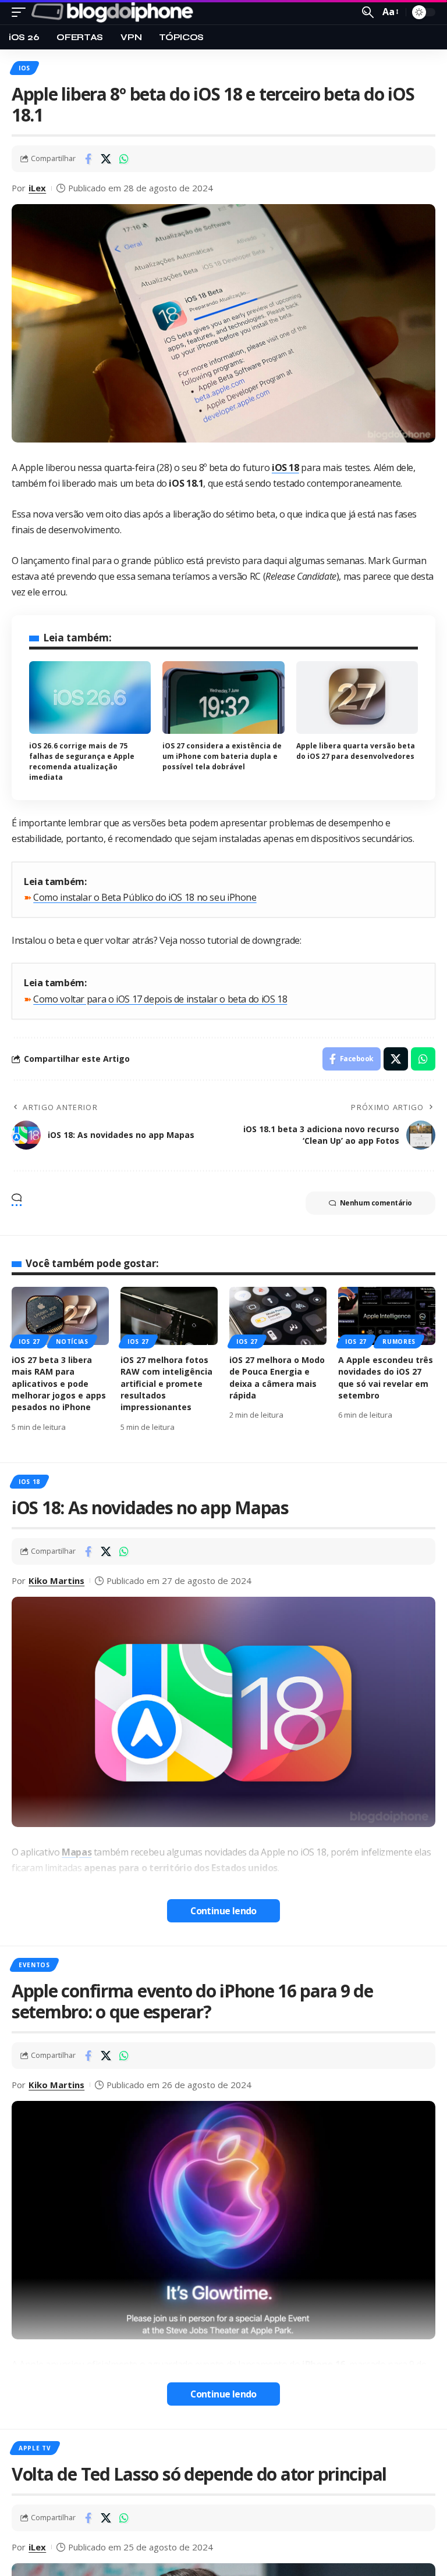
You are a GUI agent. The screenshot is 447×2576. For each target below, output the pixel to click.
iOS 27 (29, 1341)
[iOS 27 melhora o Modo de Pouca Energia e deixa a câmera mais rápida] (278, 1316)
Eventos (34, 1965)
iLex (37, 188)
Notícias (72, 1341)
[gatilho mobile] (22, 12)
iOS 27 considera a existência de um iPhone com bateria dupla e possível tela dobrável (222, 756)
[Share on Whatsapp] (124, 159)
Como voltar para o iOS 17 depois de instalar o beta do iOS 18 (160, 999)
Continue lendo (223, 1911)
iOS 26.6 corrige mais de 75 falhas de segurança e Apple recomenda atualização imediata (82, 761)
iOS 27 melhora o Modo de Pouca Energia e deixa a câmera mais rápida (277, 1378)
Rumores (399, 1341)
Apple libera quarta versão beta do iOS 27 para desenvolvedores (356, 751)
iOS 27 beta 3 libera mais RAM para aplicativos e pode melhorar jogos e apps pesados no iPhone (59, 1383)
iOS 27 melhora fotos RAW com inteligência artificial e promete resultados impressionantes (166, 1383)
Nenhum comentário (376, 1203)
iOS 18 (29, 1482)
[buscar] (368, 12)
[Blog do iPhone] (115, 12)
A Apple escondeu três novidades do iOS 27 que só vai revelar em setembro (386, 1378)
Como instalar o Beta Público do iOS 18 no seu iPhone (145, 897)
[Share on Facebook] (88, 159)
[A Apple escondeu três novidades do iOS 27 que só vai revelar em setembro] (387, 1316)
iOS (24, 68)
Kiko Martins (56, 1580)
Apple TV (35, 2448)
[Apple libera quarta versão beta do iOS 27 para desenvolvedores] (357, 698)
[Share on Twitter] (106, 159)
